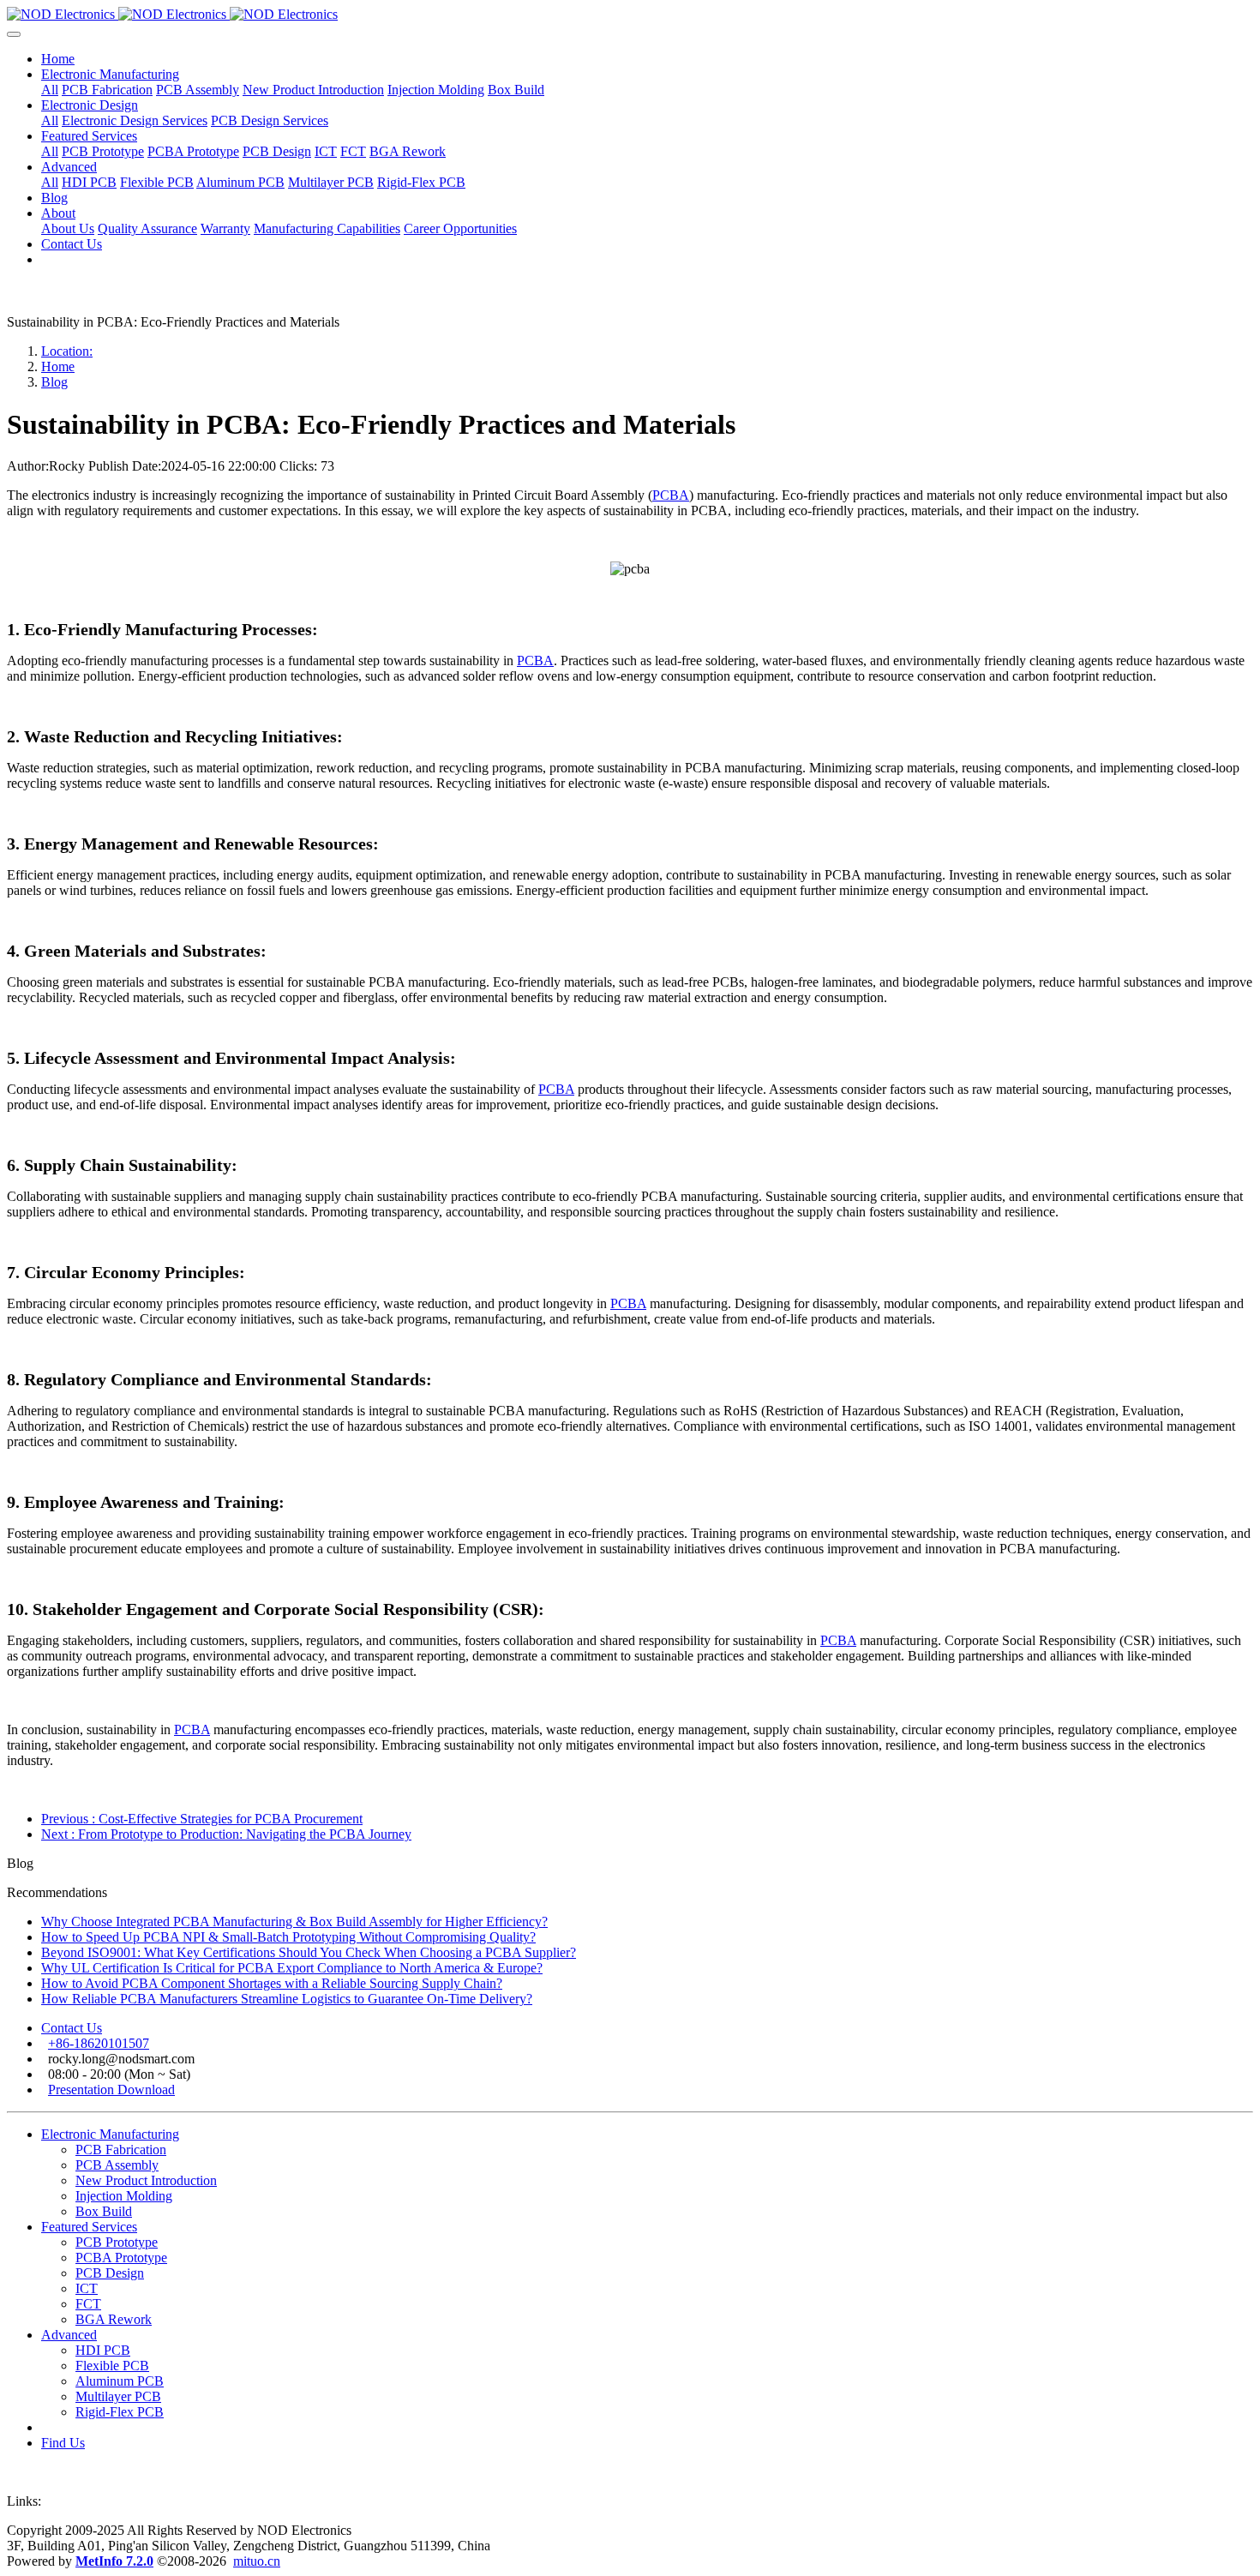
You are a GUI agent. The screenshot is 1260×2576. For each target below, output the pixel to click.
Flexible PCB (112, 2366)
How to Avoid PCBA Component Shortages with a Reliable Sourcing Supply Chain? (272, 1983)
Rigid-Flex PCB (120, 2412)
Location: (67, 351)
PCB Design (110, 2273)
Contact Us (72, 2028)
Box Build (104, 2211)
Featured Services (89, 2227)
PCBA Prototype (121, 2258)
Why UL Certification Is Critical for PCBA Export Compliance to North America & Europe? (292, 1968)
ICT (87, 2288)
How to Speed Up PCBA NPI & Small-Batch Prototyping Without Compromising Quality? (288, 1937)
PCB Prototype (117, 2242)
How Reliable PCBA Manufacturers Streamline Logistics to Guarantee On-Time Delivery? (287, 1999)
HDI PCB (103, 2350)
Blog (54, 382)
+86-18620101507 (99, 2043)
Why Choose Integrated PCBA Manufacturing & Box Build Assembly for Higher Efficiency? (294, 1921)
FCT (88, 2304)
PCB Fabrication (121, 2150)
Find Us (63, 2443)
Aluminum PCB (120, 2381)
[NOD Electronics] (630, 15)
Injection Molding (124, 2196)
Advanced (69, 2335)
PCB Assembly (117, 2165)
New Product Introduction (146, 2180)
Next (226, 1834)
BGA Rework (114, 2319)
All (50, 90)
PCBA (671, 495)
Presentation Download (111, 2090)
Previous (202, 1819)
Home (58, 59)
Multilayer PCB (118, 2396)
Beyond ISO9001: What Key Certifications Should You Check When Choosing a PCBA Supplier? (309, 1952)
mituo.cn (257, 2561)
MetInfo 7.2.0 (114, 2561)
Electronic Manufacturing (110, 2134)
